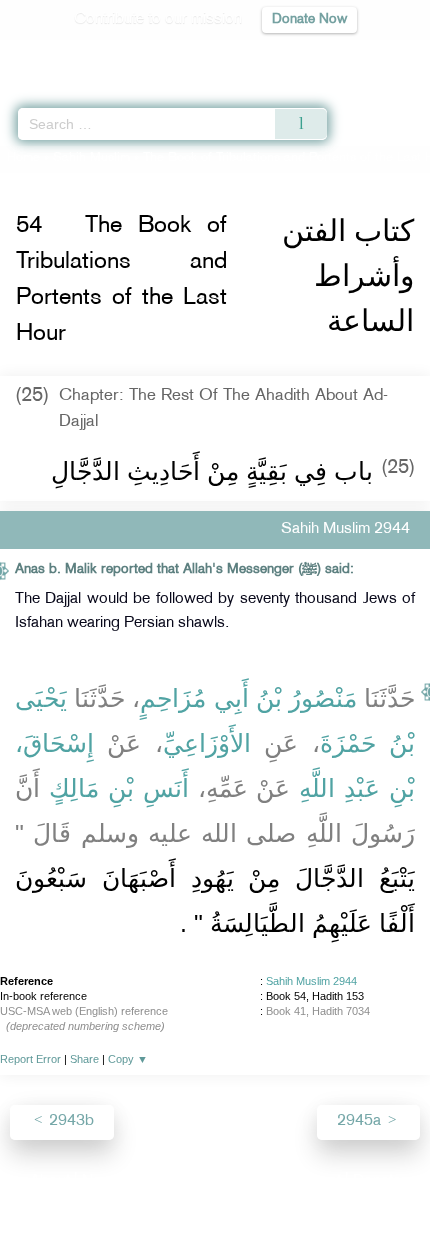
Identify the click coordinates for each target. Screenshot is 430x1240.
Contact (314, 1181)
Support (160, 1181)
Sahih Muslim (91, 158)
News (101, 1181)
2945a (361, 1121)
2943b (69, 1121)
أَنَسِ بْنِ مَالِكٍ (119, 788)
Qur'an (135, 55)
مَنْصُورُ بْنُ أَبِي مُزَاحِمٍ (248, 698)
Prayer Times (291, 55)
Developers (238, 1181)
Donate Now (309, 19)
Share (84, 1059)
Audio (371, 55)
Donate (377, 1181)
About (50, 1181)
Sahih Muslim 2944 (311, 981)
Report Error (30, 1059)
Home (23, 158)
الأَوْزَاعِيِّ (207, 743)
